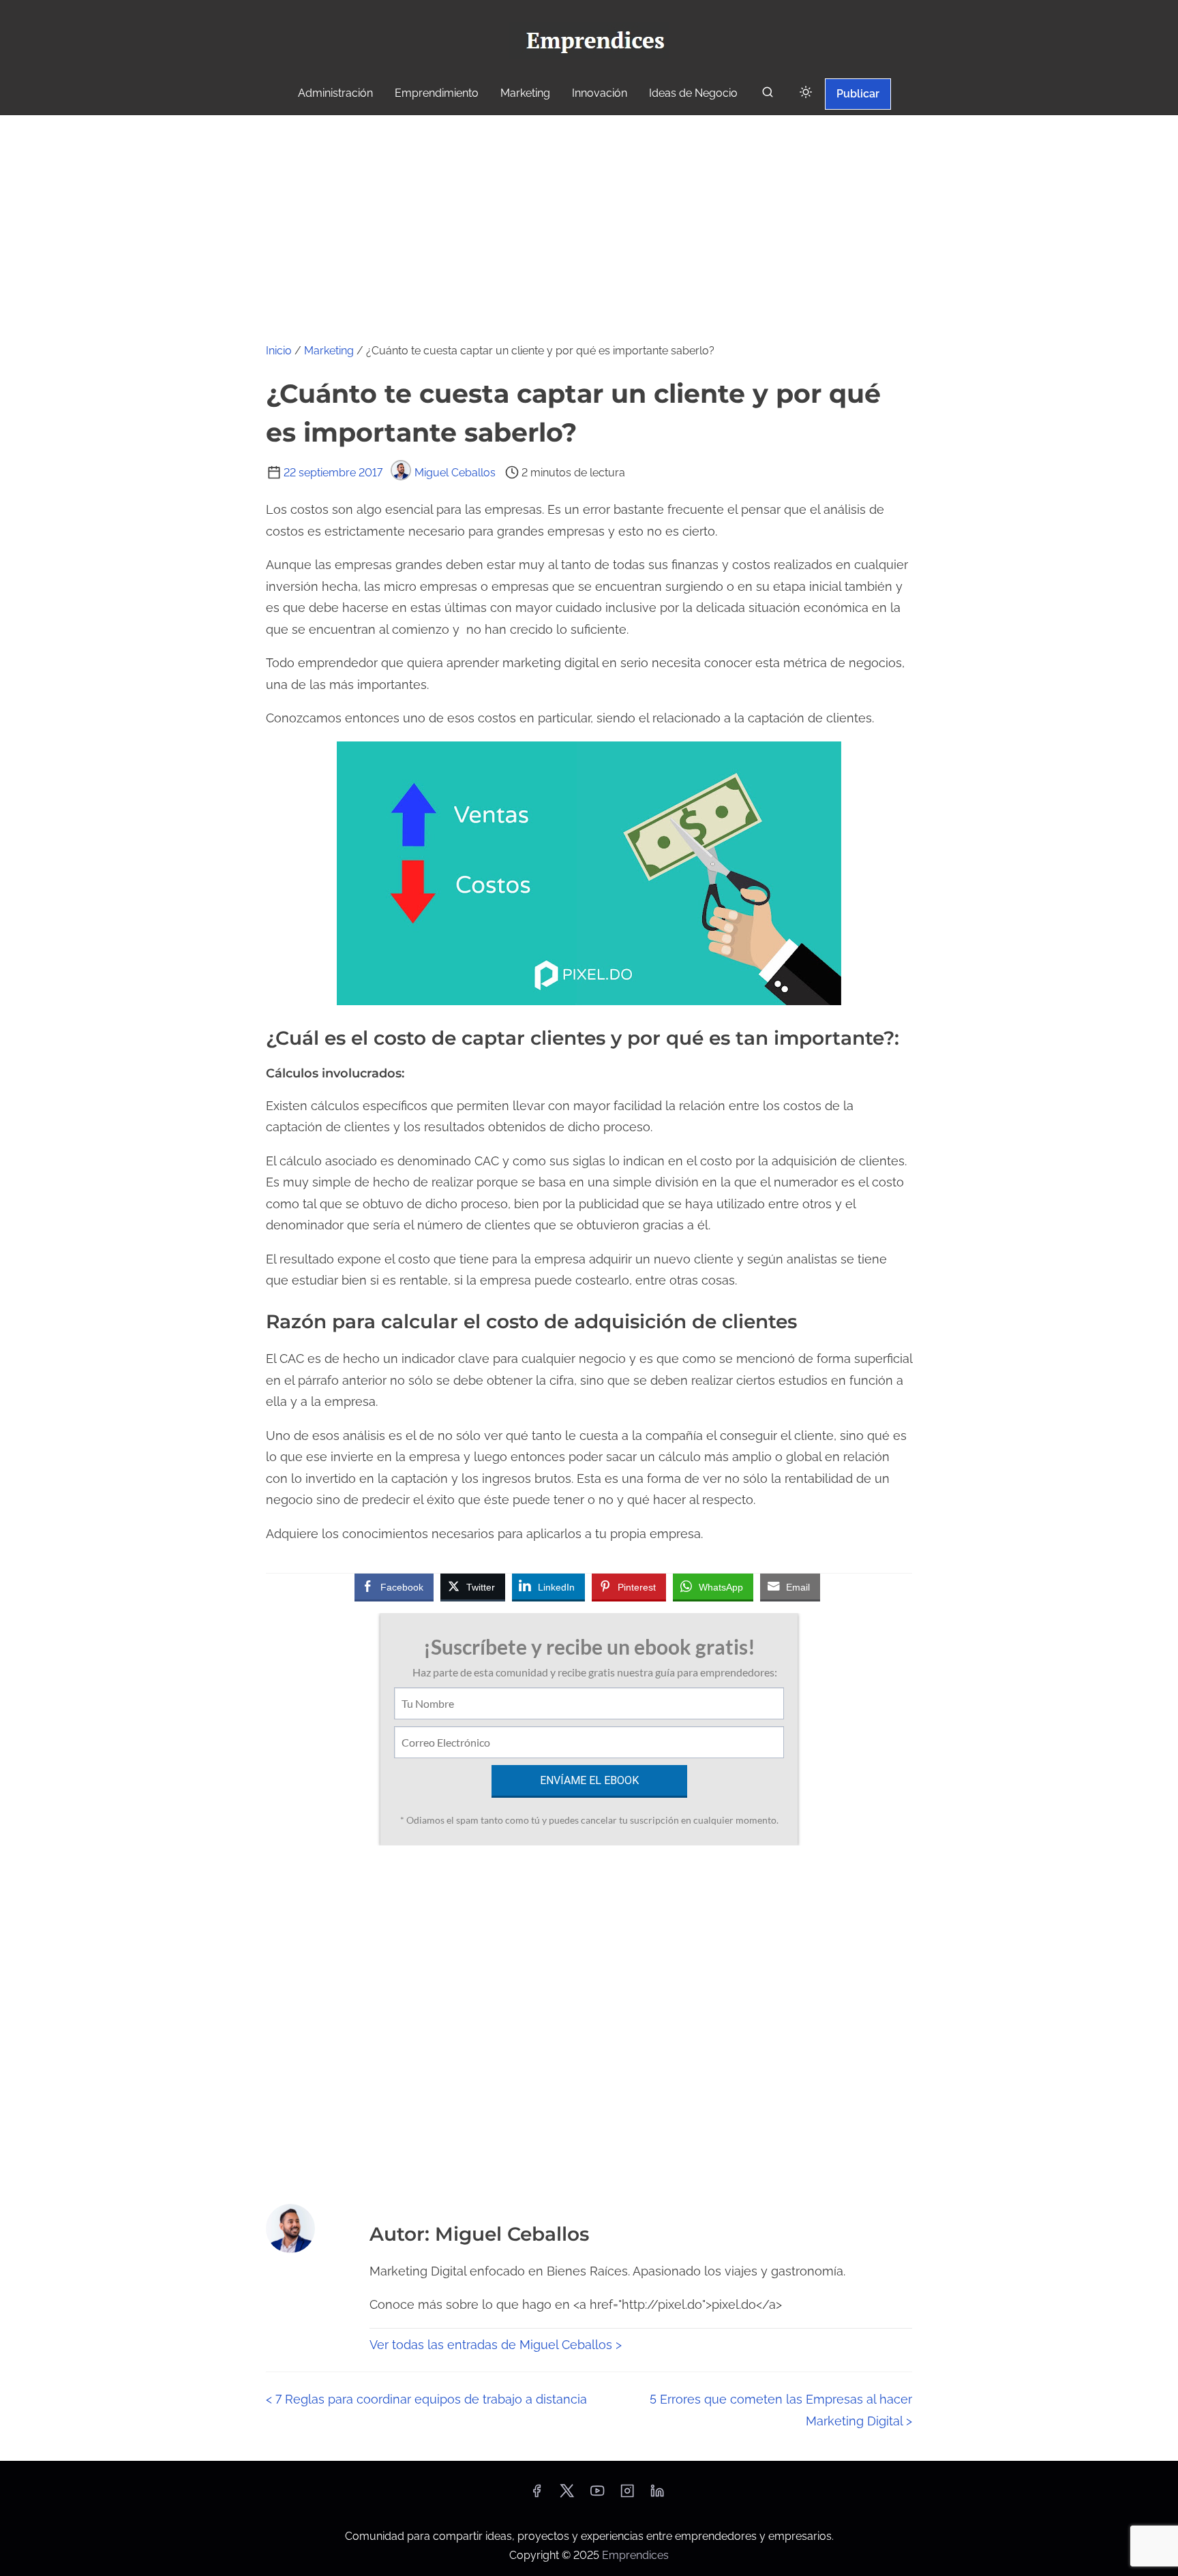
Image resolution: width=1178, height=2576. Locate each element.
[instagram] (627, 2495)
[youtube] (597, 2495)
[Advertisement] (589, 217)
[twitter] (567, 2495)
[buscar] (768, 95)
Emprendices (635, 2555)
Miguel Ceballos (455, 473)
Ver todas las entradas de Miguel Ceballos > (496, 2345)
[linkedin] (657, 2495)
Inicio (279, 351)
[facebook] (537, 2495)
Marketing (329, 351)
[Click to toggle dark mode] (806, 93)
